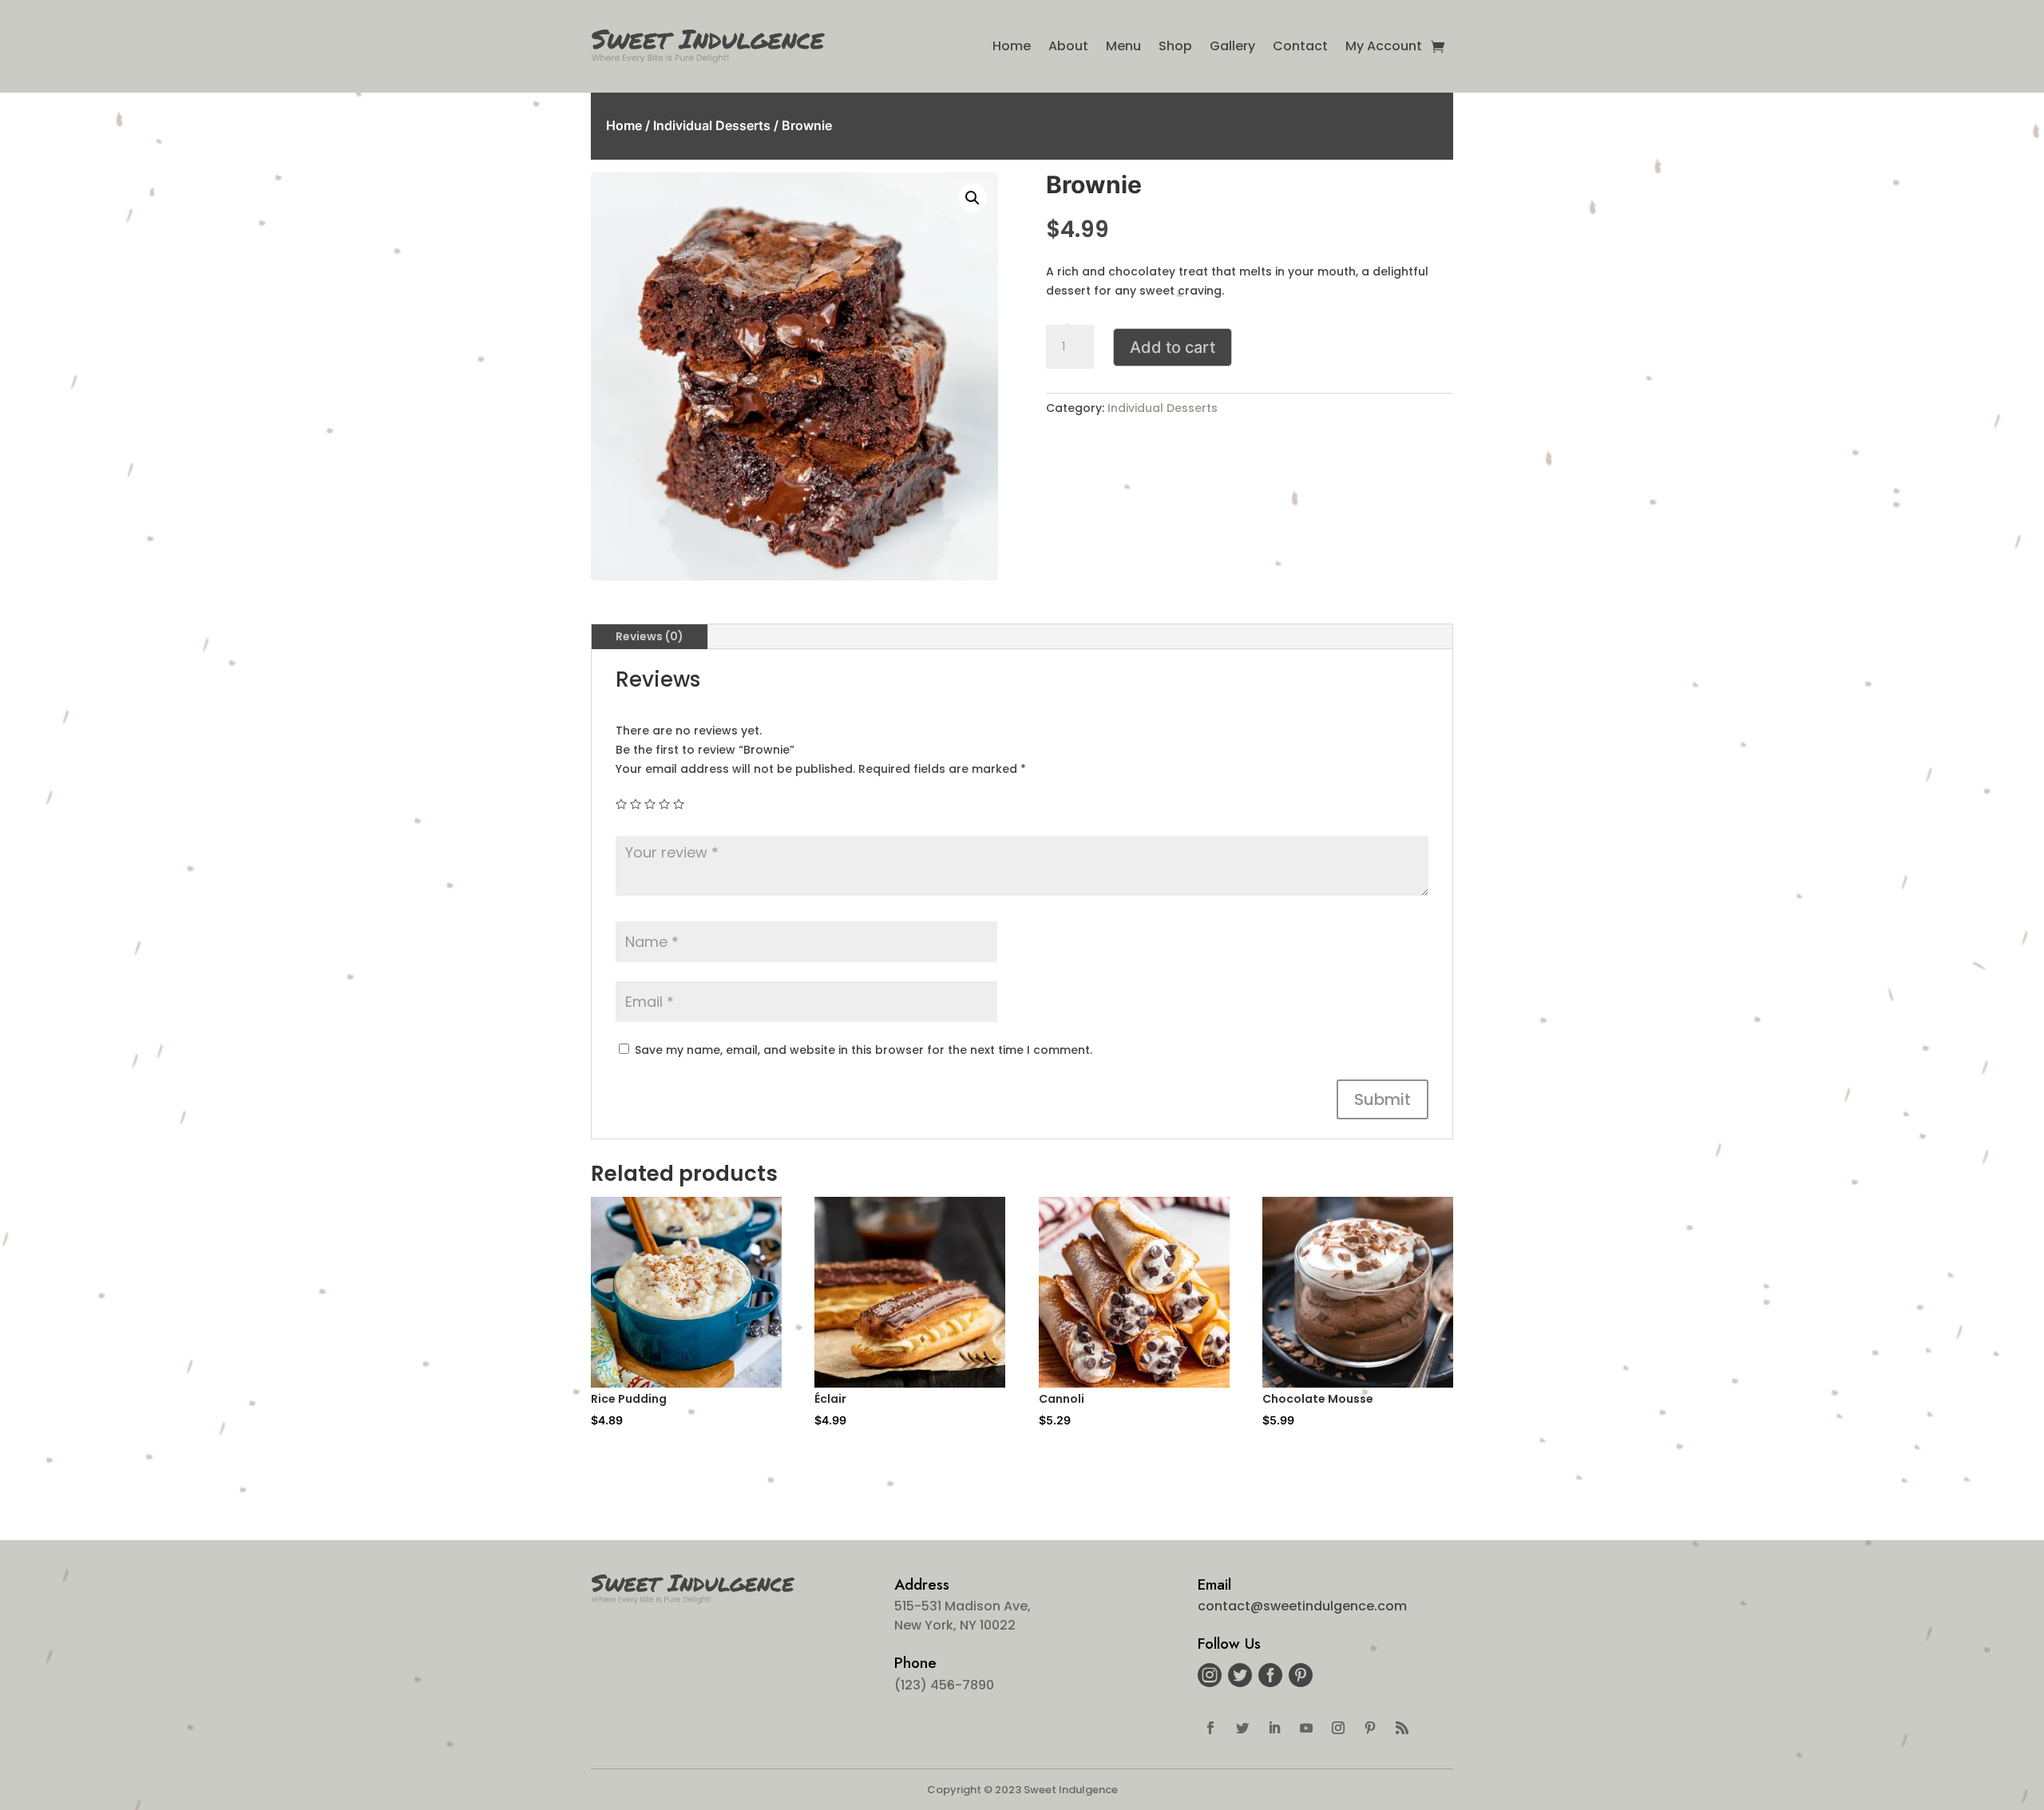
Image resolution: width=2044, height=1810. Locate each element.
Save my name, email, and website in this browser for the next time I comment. (864, 1050)
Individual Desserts (712, 125)
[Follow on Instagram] (1338, 1728)
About (1068, 46)
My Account (1384, 46)
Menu (1123, 46)
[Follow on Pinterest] (1370, 1728)
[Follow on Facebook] (1210, 1728)
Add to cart (1173, 347)
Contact (1300, 46)
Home (1012, 46)
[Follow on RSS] (1402, 1728)
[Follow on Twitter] (1242, 1728)
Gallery (1232, 46)
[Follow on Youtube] (1306, 1728)
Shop (1175, 46)
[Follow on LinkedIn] (1274, 1728)
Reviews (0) (650, 636)
